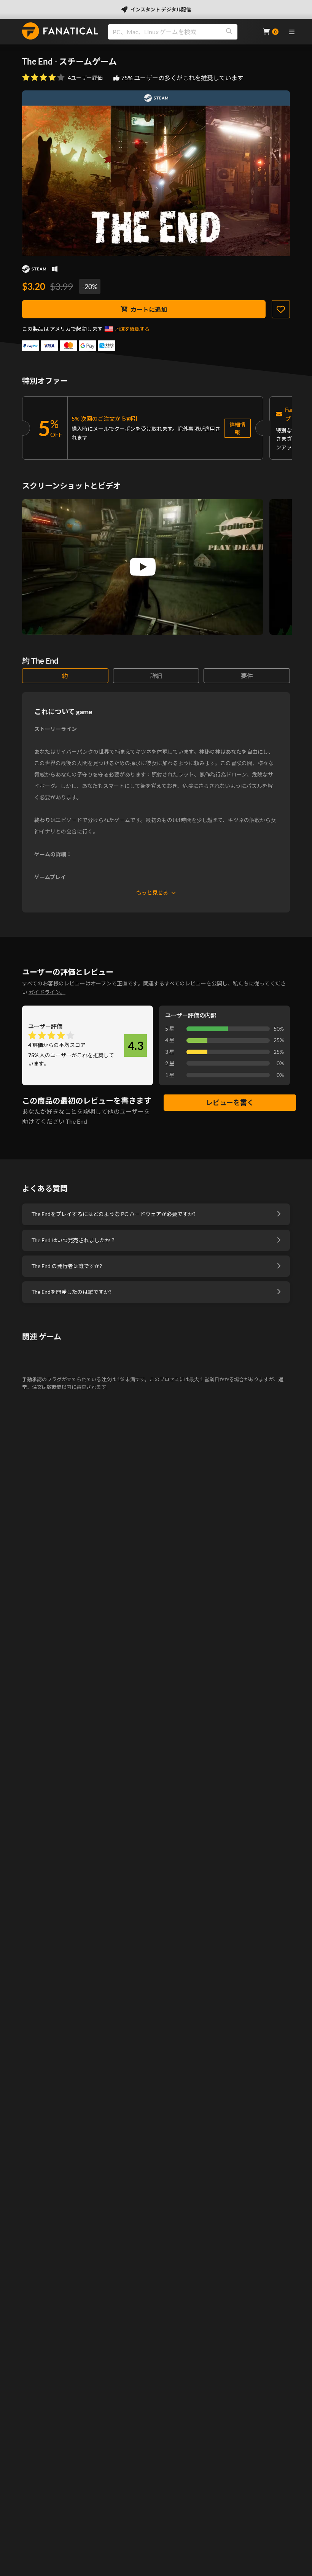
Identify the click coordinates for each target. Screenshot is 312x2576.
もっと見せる (152, 893)
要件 (247, 676)
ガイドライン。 (47, 992)
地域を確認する (132, 329)
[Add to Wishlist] (281, 309)
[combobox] (181, 32)
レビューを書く (230, 1102)
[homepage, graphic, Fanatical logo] (60, 31)
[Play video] (143, 567)
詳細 (156, 676)
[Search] (229, 32)
